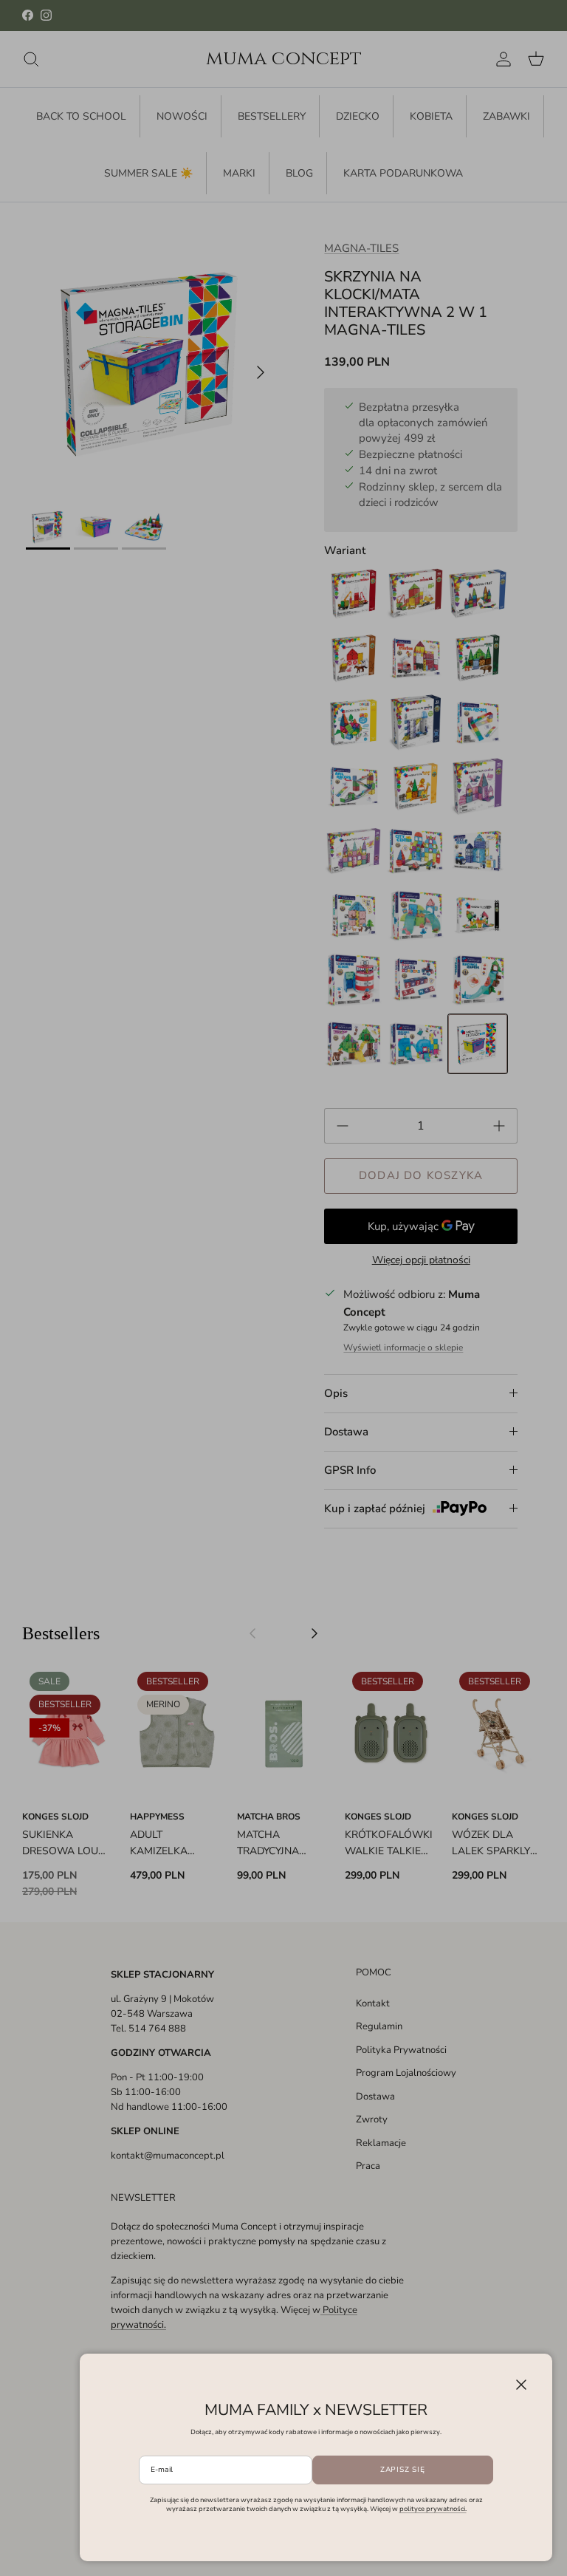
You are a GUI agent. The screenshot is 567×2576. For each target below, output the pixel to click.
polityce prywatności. (433, 2509)
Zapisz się (403, 2470)
